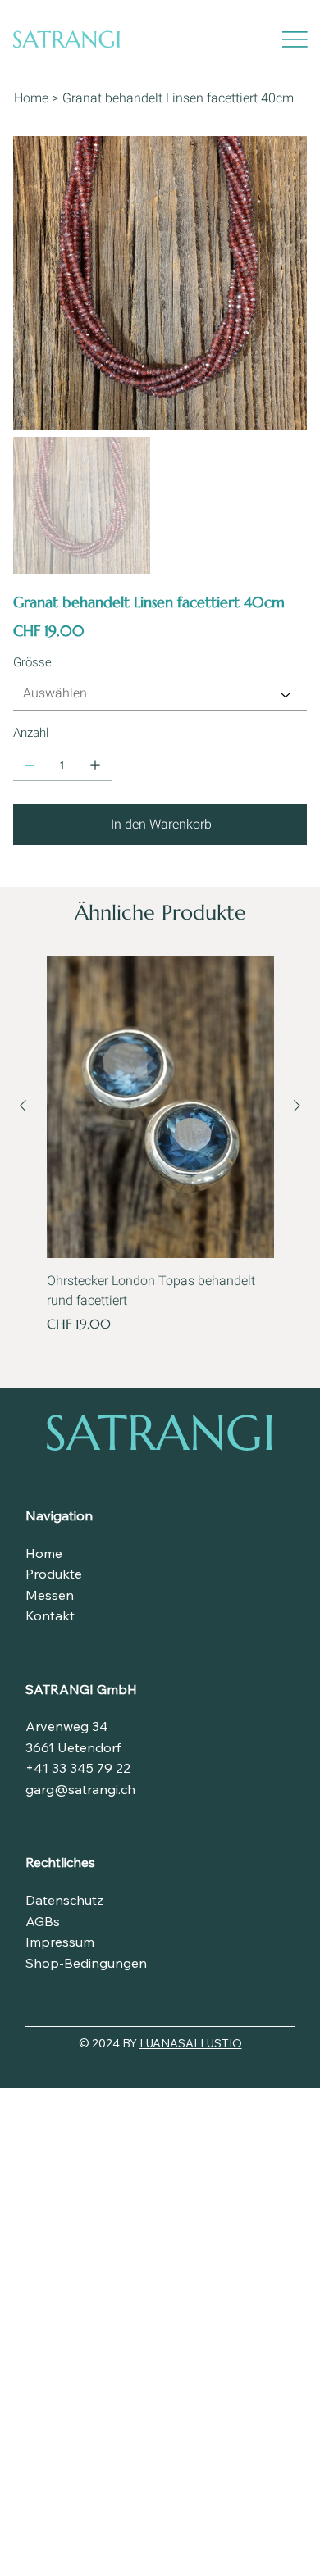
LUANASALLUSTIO (191, 2043)
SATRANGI (160, 1433)
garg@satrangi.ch (80, 1789)
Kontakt (50, 1615)
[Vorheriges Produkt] (23, 1106)
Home (44, 1553)
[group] (160, 1145)
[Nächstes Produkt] (297, 1106)
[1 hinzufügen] (95, 765)
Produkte (54, 1574)
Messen (50, 1595)
